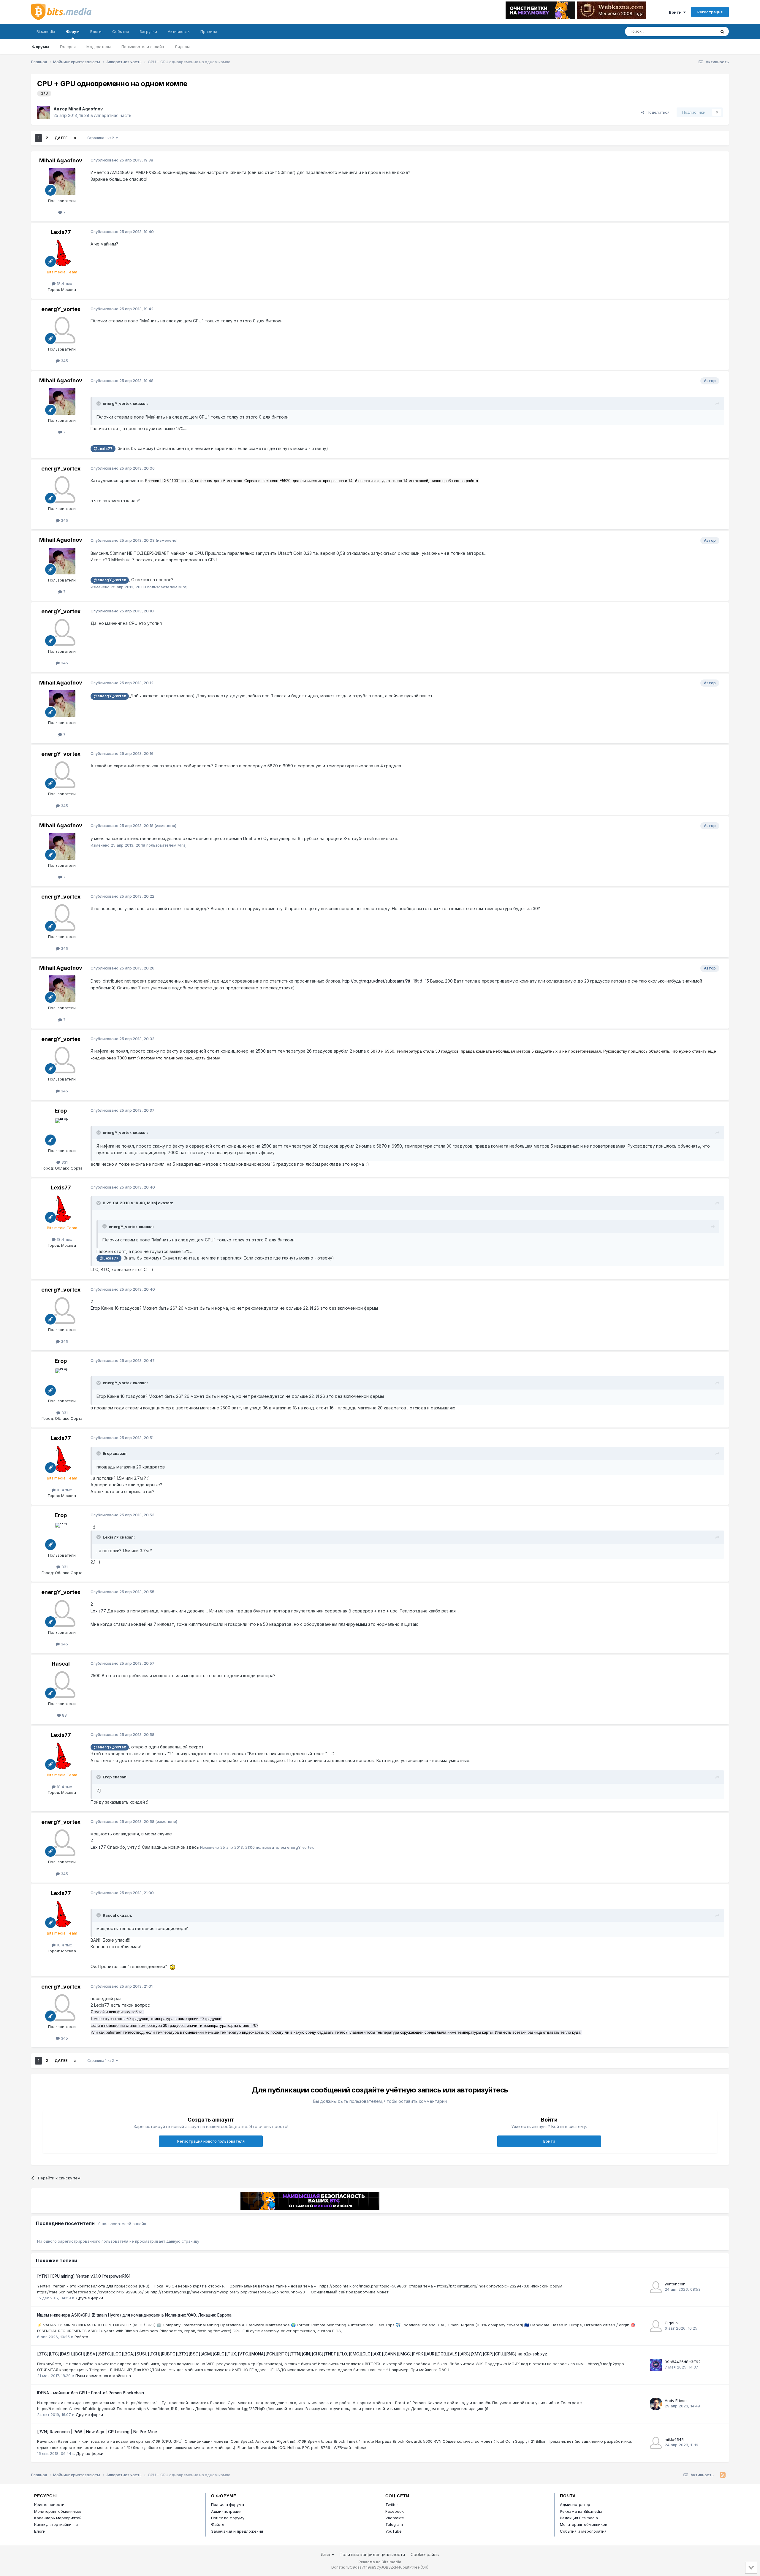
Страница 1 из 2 (102, 138)
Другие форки (89, 2298)
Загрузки (148, 31)
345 (64, 361)
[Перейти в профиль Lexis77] (62, 253)
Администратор (575, 2504)
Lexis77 (61, 232)
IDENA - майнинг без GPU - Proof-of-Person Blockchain (91, 2393)
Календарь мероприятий (58, 2518)
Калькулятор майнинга (56, 2524)
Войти (676, 12)
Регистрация (710, 12)
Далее (61, 138)
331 (64, 1162)
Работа (81, 2337)
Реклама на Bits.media (581, 2511)
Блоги (96, 31)
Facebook (395, 2511)
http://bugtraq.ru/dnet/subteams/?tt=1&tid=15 (386, 981)
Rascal (61, 1664)
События (121, 31)
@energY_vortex (110, 580)
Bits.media (46, 31)
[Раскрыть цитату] (99, 403)
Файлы (218, 2524)
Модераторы (99, 47)
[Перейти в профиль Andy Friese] (656, 2404)
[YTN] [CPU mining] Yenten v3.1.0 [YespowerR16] (84, 2276)
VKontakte (395, 2518)
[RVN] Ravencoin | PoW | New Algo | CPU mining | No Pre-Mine (97, 2432)
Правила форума (228, 2504)
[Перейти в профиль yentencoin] (656, 2287)
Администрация (226, 2511)
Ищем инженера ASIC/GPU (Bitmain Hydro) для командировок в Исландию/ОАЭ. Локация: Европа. (135, 2315)
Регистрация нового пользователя (211, 2141)
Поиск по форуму (228, 2518)
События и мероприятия (583, 2531)
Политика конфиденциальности (372, 2554)
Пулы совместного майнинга (103, 2376)
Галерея (68, 47)
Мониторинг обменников (58, 2511)
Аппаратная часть (113, 115)
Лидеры (182, 47)
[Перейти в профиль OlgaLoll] (656, 2326)
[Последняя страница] (75, 138)
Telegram (394, 2524)
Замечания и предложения (237, 2531)
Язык (326, 2554)
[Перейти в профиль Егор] (62, 1132)
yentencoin (675, 2284)
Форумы (41, 47)
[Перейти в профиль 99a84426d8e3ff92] (656, 2365)
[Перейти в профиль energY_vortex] (62, 330)
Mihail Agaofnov (85, 109)
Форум (73, 31)
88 (64, 1715)
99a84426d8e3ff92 (683, 2362)
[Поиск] (722, 31)
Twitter (392, 2504)
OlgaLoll (672, 2323)
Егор (61, 1111)
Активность (179, 31)
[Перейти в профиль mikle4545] (656, 2443)
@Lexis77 (103, 449)
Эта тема (700, 31)
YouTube (394, 2531)
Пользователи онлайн (143, 47)
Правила (209, 31)
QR (425, 2567)
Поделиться (657, 112)
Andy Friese (676, 2401)
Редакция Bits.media (579, 2518)
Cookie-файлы (425, 2554)
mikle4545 (674, 2439)
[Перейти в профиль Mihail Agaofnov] (44, 112)
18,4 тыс (64, 283)
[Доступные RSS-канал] (723, 2475)
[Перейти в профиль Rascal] (62, 1685)
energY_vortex (61, 309)
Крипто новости (49, 2504)
